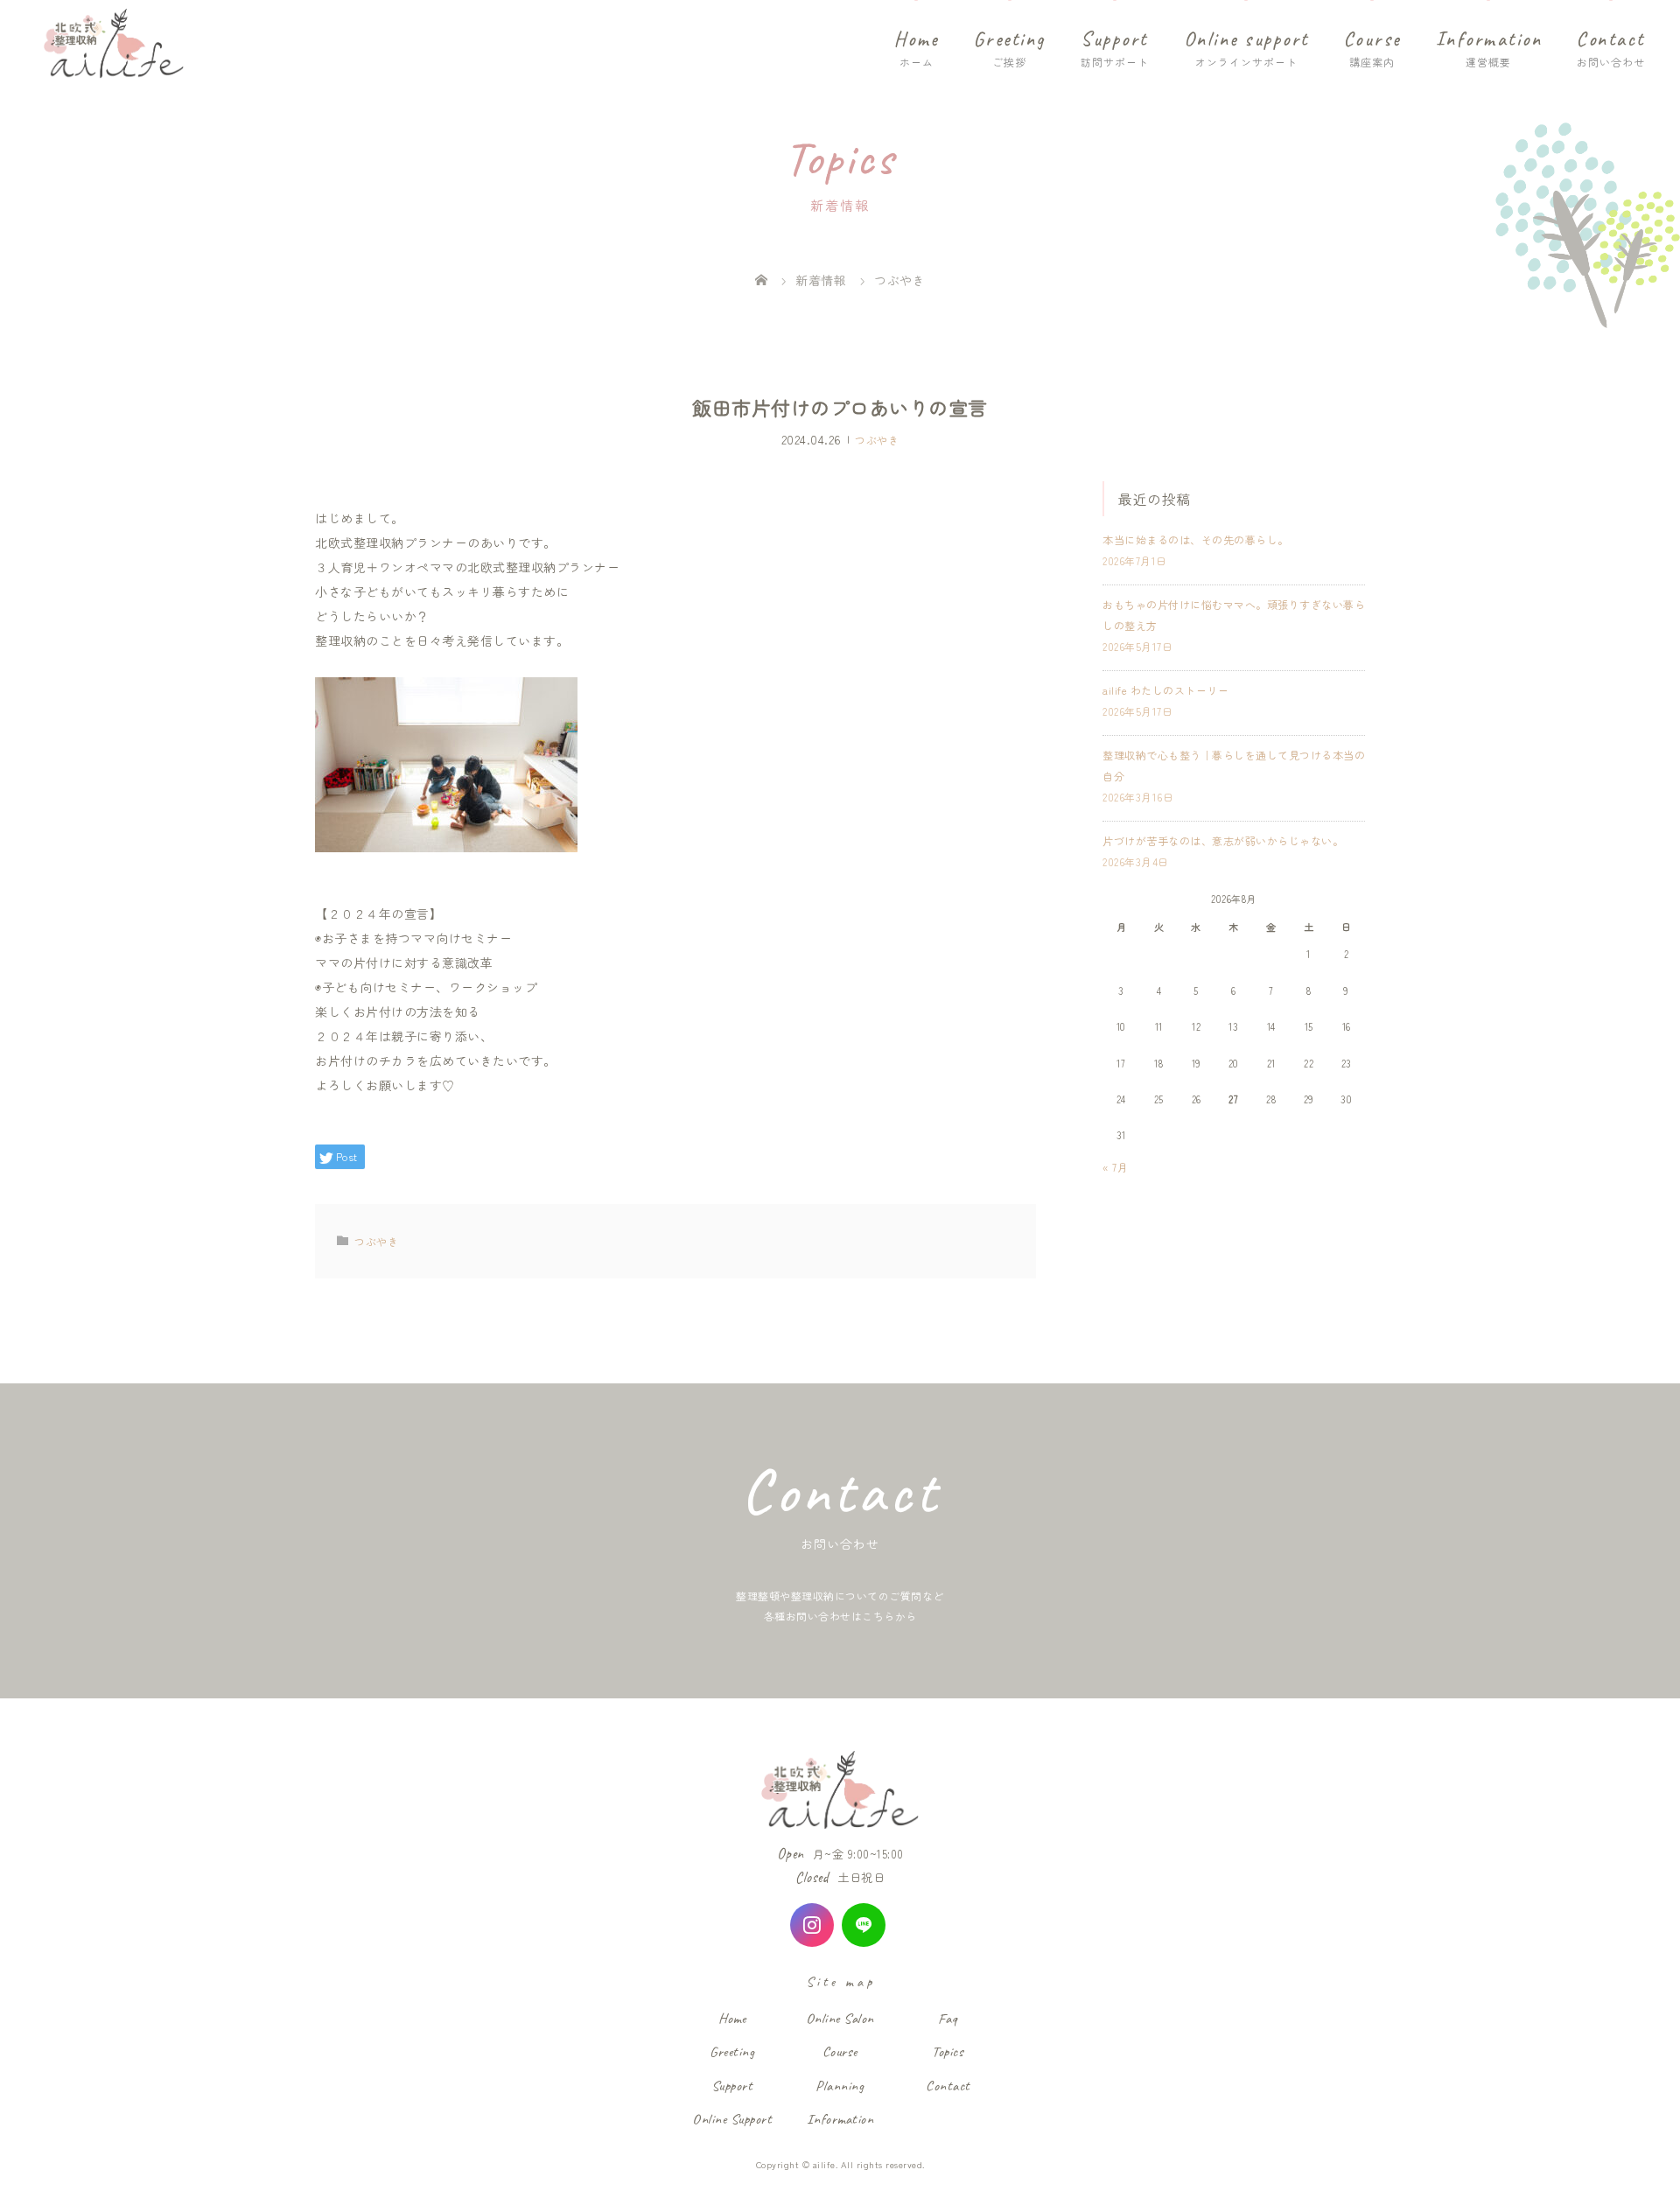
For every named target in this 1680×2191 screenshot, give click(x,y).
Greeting (1010, 39)
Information (1489, 39)
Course (1372, 39)
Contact (1611, 39)
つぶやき (877, 439)
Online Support (732, 2119)
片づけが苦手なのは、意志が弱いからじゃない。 (1223, 840)
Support (1114, 39)
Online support (1246, 39)
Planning (840, 2086)
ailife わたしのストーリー (1165, 690)
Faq (948, 2018)
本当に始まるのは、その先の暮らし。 (1196, 539)
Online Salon (840, 2018)
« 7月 (1115, 1167)
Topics (948, 2051)
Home (917, 39)
